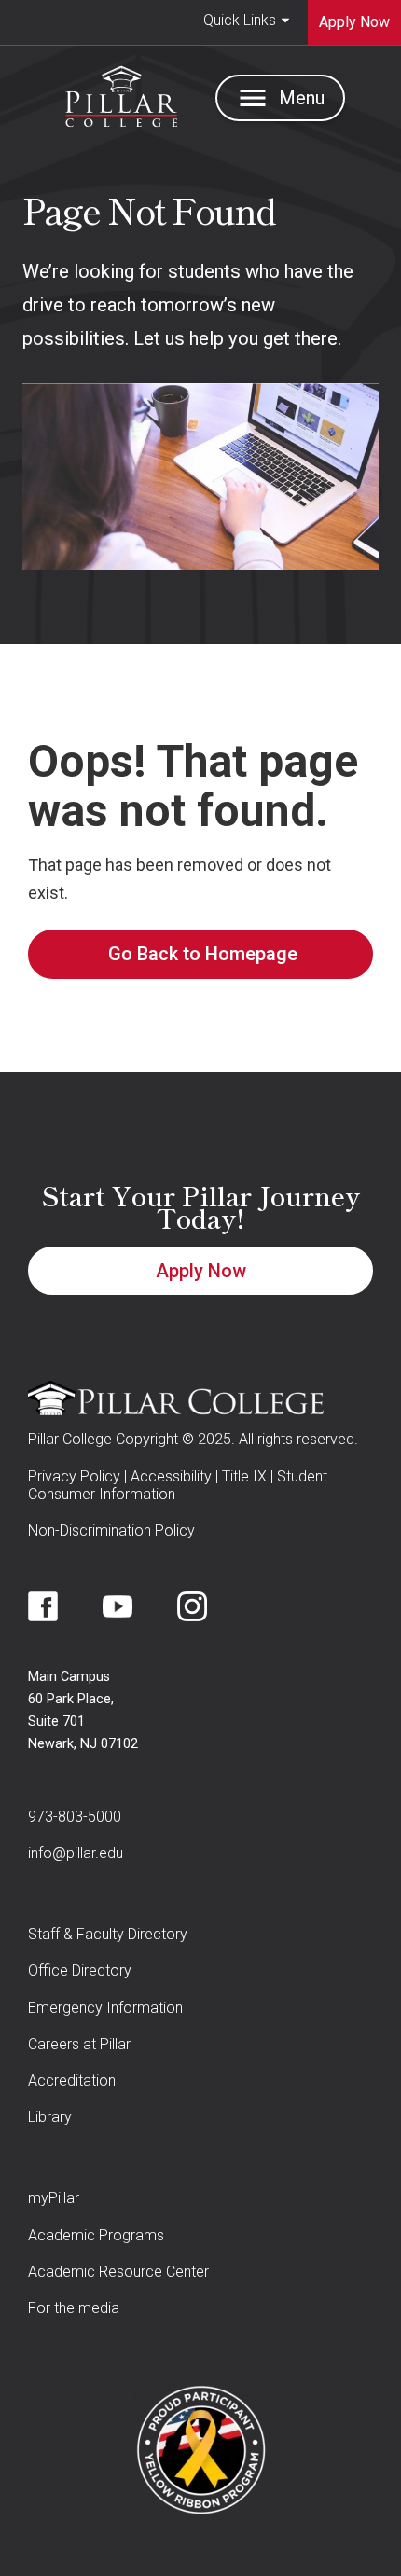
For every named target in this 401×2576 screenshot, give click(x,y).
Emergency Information (105, 2008)
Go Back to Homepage (203, 954)
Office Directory (80, 1970)
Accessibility (171, 1476)
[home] (117, 92)
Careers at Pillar (79, 2044)
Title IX (244, 1476)
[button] (247, 22)
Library (50, 2117)
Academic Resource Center (118, 2272)
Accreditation (72, 2080)
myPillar (54, 2198)
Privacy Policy (74, 1476)
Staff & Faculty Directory (108, 1934)
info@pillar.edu (76, 1853)
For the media (74, 2308)
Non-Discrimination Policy (111, 1530)
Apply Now (201, 1271)
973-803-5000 (75, 1817)
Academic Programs (96, 2235)
